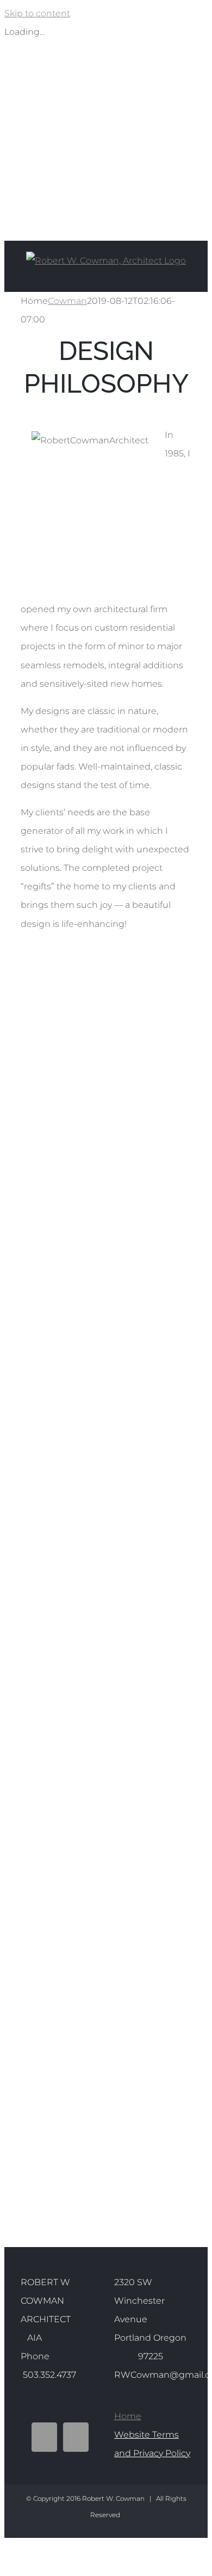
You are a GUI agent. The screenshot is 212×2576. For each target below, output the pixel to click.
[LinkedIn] (76, 2437)
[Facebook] (44, 2437)
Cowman (67, 301)
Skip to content (37, 13)
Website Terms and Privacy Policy (152, 2444)
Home (128, 2416)
